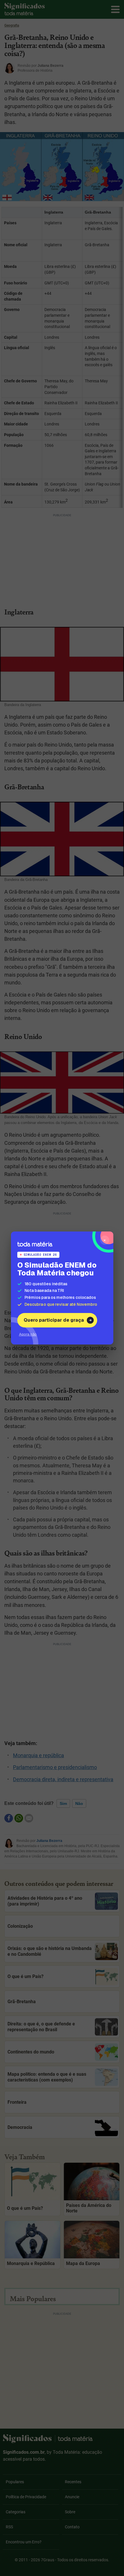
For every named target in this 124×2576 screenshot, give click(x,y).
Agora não (28, 1334)
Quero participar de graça (54, 1320)
